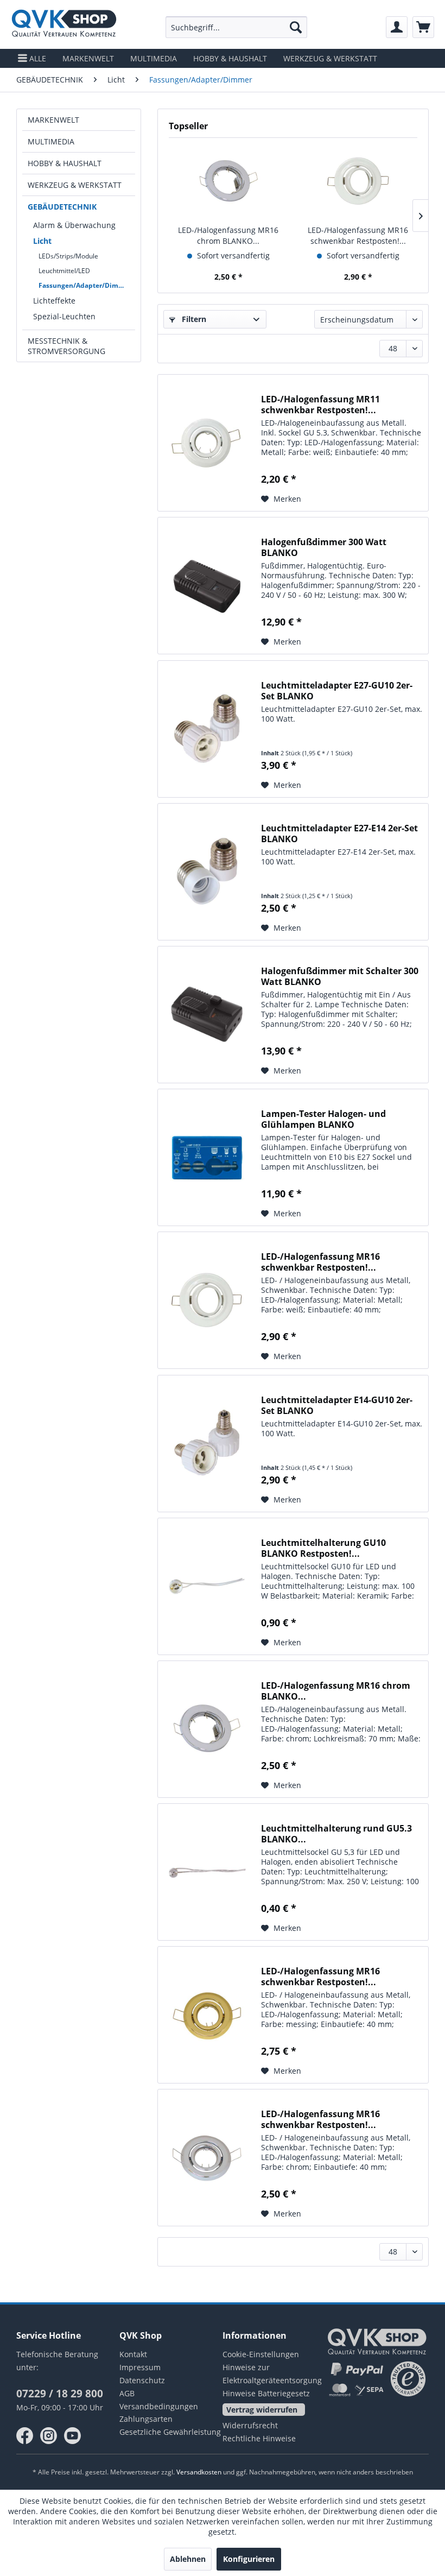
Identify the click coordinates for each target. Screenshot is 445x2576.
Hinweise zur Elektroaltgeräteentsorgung (272, 2374)
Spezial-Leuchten (64, 316)
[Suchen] (296, 27)
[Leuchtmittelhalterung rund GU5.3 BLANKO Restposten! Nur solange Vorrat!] (207, 1872)
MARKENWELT (53, 120)
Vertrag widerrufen (262, 2410)
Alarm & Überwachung (74, 225)
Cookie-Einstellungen (261, 2354)
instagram (49, 2436)
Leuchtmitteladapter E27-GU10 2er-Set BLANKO (337, 691)
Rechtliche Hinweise (259, 2438)
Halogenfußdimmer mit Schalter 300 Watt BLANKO (340, 976)
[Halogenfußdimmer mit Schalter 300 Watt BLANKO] (207, 1015)
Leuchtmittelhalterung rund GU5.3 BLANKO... (336, 1834)
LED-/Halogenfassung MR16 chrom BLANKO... (228, 235)
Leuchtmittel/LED (64, 271)
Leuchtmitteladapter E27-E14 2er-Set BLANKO (339, 834)
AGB (127, 2393)
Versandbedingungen (159, 2406)
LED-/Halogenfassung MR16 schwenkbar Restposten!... (358, 235)
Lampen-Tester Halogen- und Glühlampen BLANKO (323, 1119)
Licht (42, 241)
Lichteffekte (54, 301)
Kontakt (133, 2354)
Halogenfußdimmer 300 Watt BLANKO (324, 547)
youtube (73, 2436)
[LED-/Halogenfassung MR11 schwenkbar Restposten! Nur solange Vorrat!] (207, 443)
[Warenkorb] (423, 27)
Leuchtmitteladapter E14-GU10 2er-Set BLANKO (337, 1405)
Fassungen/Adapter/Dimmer (85, 285)
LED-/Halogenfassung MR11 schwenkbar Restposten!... (320, 405)
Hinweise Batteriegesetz (266, 2393)
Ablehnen (188, 2559)
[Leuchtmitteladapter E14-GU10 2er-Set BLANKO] (207, 1444)
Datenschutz (142, 2380)
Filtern (193, 319)
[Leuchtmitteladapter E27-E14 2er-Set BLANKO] (207, 872)
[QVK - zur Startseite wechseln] (64, 24)
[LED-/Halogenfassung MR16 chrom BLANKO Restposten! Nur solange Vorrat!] (228, 181)
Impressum (140, 2367)
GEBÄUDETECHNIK (62, 207)
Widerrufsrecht (250, 2425)
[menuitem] (236, 27)
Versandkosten (199, 2472)
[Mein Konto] (397, 27)
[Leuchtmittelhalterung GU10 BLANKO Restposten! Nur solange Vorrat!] (207, 1586)
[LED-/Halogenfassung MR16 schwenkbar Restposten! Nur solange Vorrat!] (358, 181)
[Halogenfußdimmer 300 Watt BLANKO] (207, 586)
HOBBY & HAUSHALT (65, 163)
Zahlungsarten (146, 2419)
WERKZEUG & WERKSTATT (75, 185)
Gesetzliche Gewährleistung (170, 2432)
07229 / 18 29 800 (60, 2394)
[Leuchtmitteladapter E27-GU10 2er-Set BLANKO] (207, 729)
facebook (25, 2436)
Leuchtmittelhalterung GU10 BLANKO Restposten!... (323, 1548)
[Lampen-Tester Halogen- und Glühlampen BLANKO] (207, 1157)
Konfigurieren (249, 2559)
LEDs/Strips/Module (68, 256)
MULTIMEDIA (51, 141)
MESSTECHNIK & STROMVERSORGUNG (66, 346)
